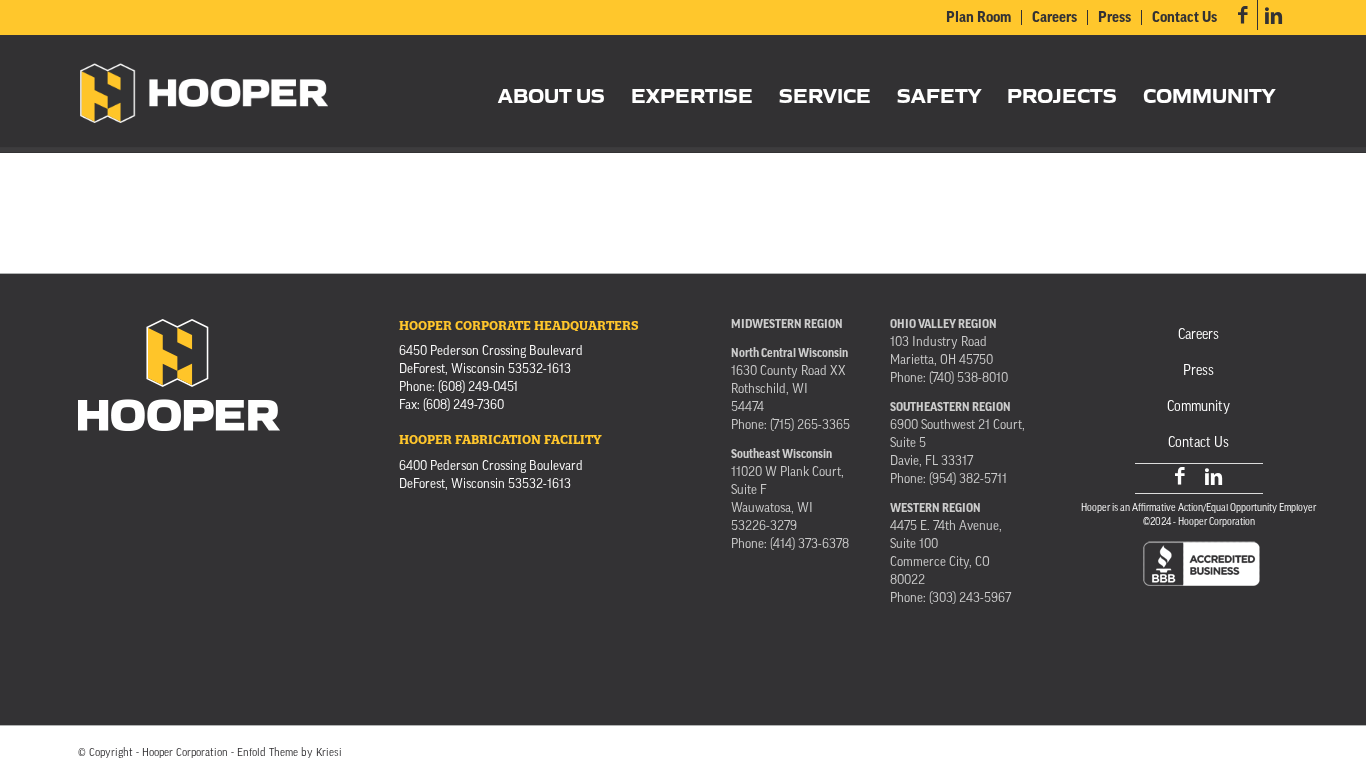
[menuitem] (979, 17)
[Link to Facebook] (1242, 15)
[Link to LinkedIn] (1273, 15)
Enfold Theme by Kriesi (289, 753)
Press (1114, 18)
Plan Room (978, 18)
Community (1198, 407)
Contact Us (1184, 18)
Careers (1054, 18)
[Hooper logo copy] (204, 94)
